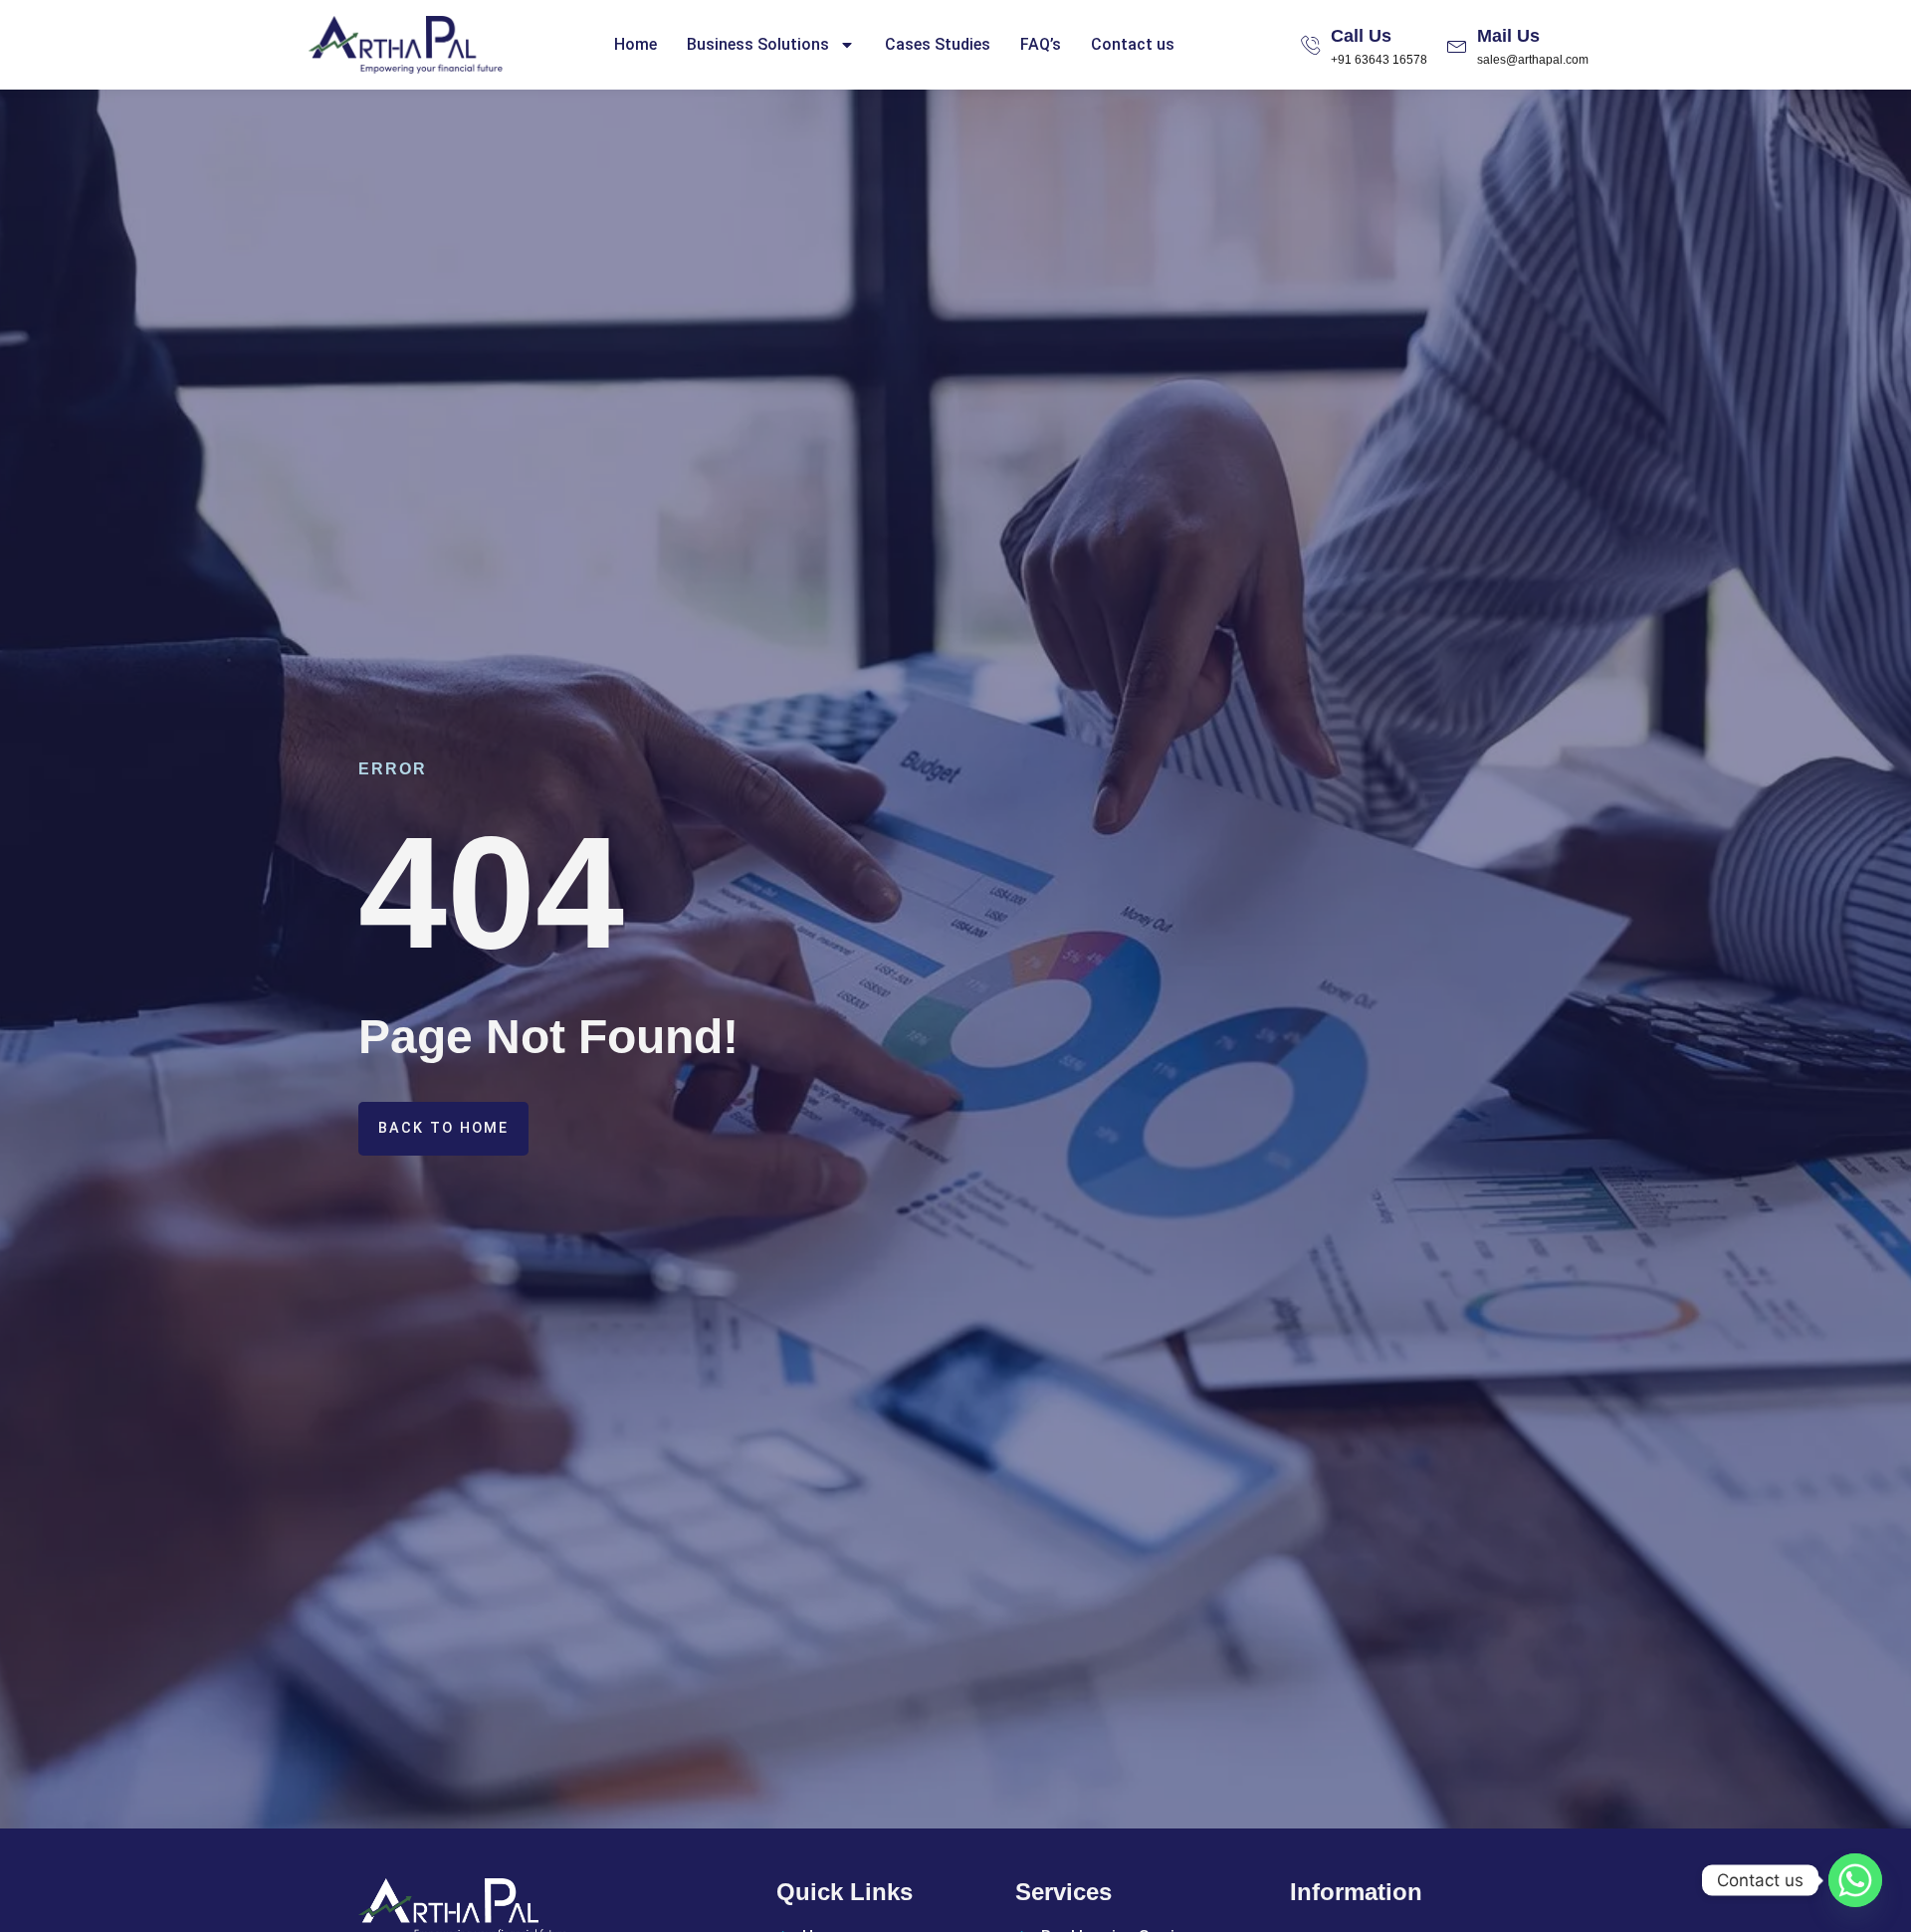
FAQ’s (1041, 44)
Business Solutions (758, 44)
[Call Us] (1311, 45)
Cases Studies (938, 44)
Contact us (1133, 44)
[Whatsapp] (1855, 1880)
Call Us (1361, 36)
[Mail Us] (1457, 45)
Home (636, 44)
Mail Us (1508, 36)
